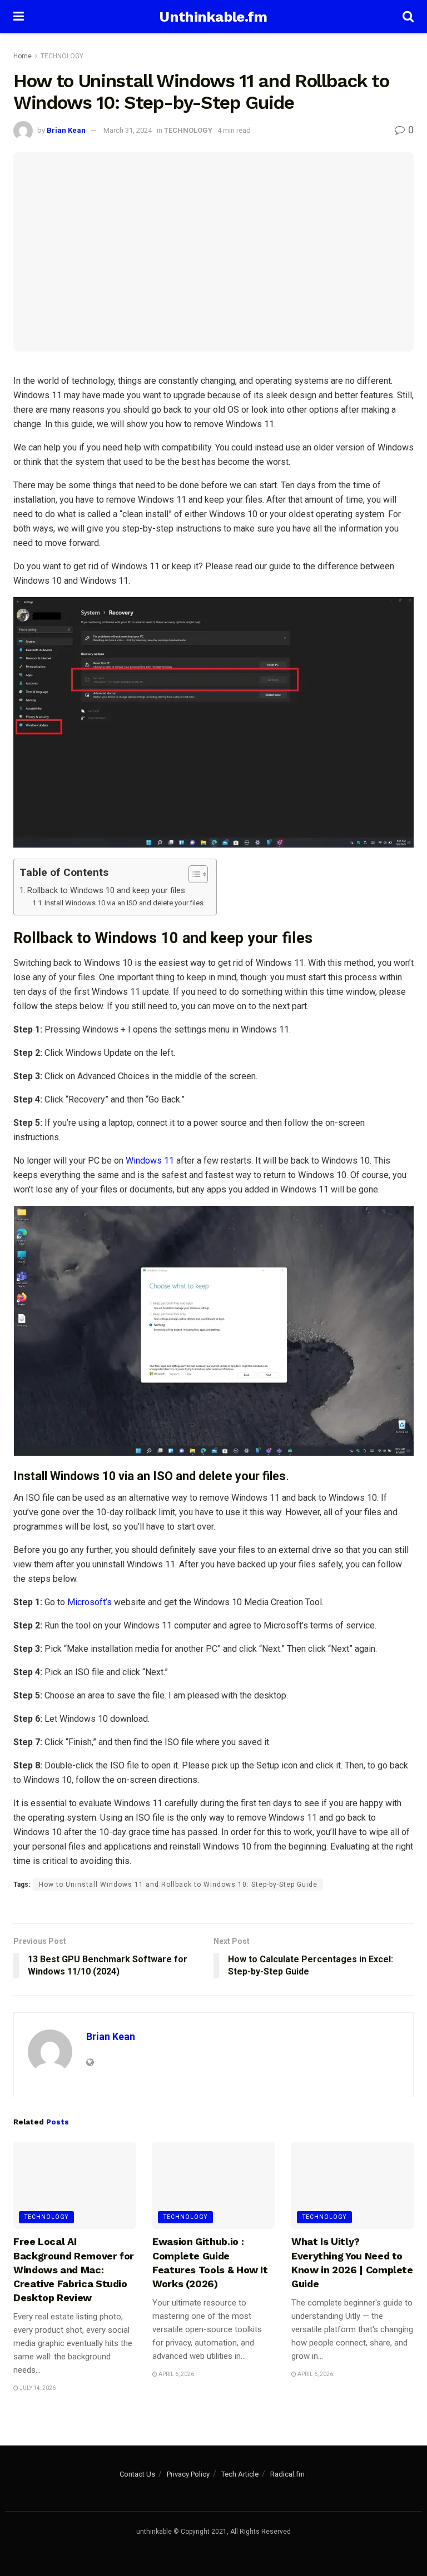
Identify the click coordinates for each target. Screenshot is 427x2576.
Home (23, 56)
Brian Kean (66, 130)
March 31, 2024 (128, 130)
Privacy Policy (188, 2474)
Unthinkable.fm (213, 17)
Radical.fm (287, 2474)
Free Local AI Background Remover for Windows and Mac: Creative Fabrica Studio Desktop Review (74, 2269)
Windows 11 (149, 1161)
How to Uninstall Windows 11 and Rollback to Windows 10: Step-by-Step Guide (178, 1885)
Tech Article (240, 2474)
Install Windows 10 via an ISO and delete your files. (125, 903)
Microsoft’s (90, 1602)
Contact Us (137, 2474)
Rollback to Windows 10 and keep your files (106, 891)
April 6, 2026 (176, 2374)
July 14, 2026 (37, 2388)
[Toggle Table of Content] (193, 874)
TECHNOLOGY (62, 56)
